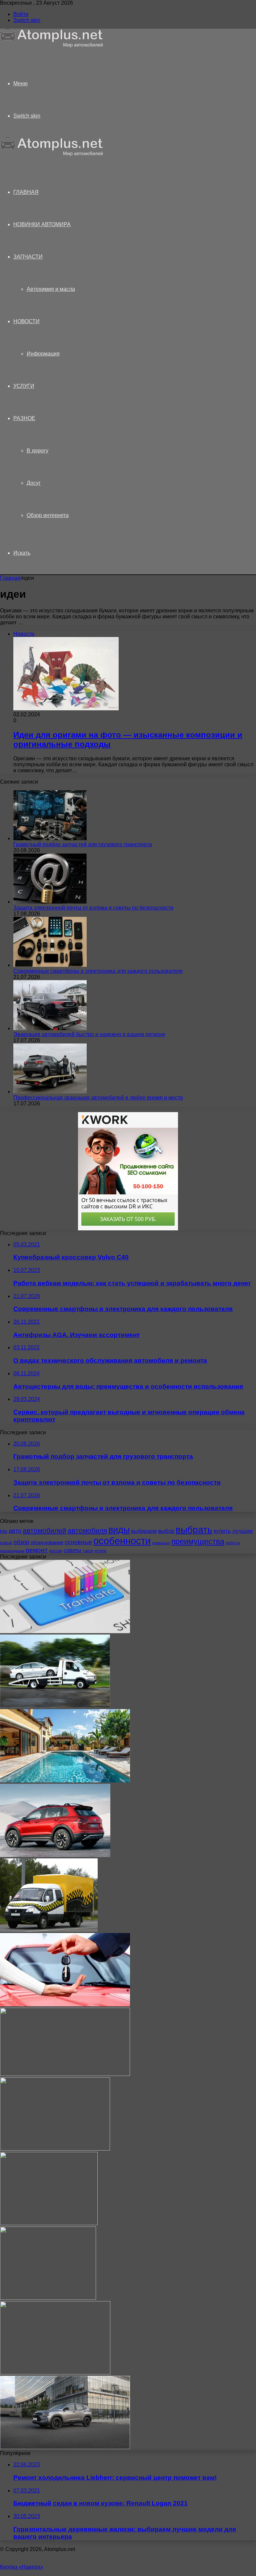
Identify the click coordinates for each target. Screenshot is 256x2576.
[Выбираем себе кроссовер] (55, 1855)
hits (4, 1531)
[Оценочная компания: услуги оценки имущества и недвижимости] (55, 2149)
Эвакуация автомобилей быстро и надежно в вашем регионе (89, 1034)
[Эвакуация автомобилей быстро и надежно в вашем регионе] (50, 1028)
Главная (10, 578)
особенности (122, 1541)
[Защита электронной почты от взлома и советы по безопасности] (50, 902)
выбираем (144, 1531)
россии (56, 1551)
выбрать (194, 1530)
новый (6, 1543)
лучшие (242, 1531)
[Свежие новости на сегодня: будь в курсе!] (65, 2074)
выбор (166, 1531)
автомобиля (87, 1530)
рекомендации (12, 1551)
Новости (26, 321)
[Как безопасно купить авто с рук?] (65, 2004)
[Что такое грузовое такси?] (49, 1930)
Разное (24, 418)
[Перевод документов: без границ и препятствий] (65, 1631)
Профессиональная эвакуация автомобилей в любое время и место (98, 1098)
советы (72, 1550)
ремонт (37, 1550)
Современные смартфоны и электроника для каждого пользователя (98, 971)
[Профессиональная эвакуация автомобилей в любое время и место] (50, 1092)
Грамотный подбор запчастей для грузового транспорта (83, 844)
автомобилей (44, 1530)
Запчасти (28, 257)
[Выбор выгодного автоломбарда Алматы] (48, 2298)
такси (88, 1551)
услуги (100, 1551)
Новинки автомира (42, 224)
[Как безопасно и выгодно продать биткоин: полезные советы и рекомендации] (55, 2373)
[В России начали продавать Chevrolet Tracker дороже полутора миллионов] (65, 2447)
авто (15, 1531)
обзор (21, 1542)
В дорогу (37, 451)
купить (222, 1531)
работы (233, 1543)
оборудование (47, 1543)
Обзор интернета (48, 515)
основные (78, 1542)
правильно (161, 1543)
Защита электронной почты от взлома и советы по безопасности (93, 908)
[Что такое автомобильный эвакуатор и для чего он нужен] (55, 1706)
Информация (43, 354)
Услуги (24, 386)
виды (119, 1530)
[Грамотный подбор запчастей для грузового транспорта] (50, 838)
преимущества (198, 1542)
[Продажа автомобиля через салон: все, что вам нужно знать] (49, 2223)
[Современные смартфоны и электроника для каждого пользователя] (50, 965)
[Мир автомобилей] (52, 46)
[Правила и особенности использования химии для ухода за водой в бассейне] (65, 1781)
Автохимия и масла (51, 289)
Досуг (34, 483)
